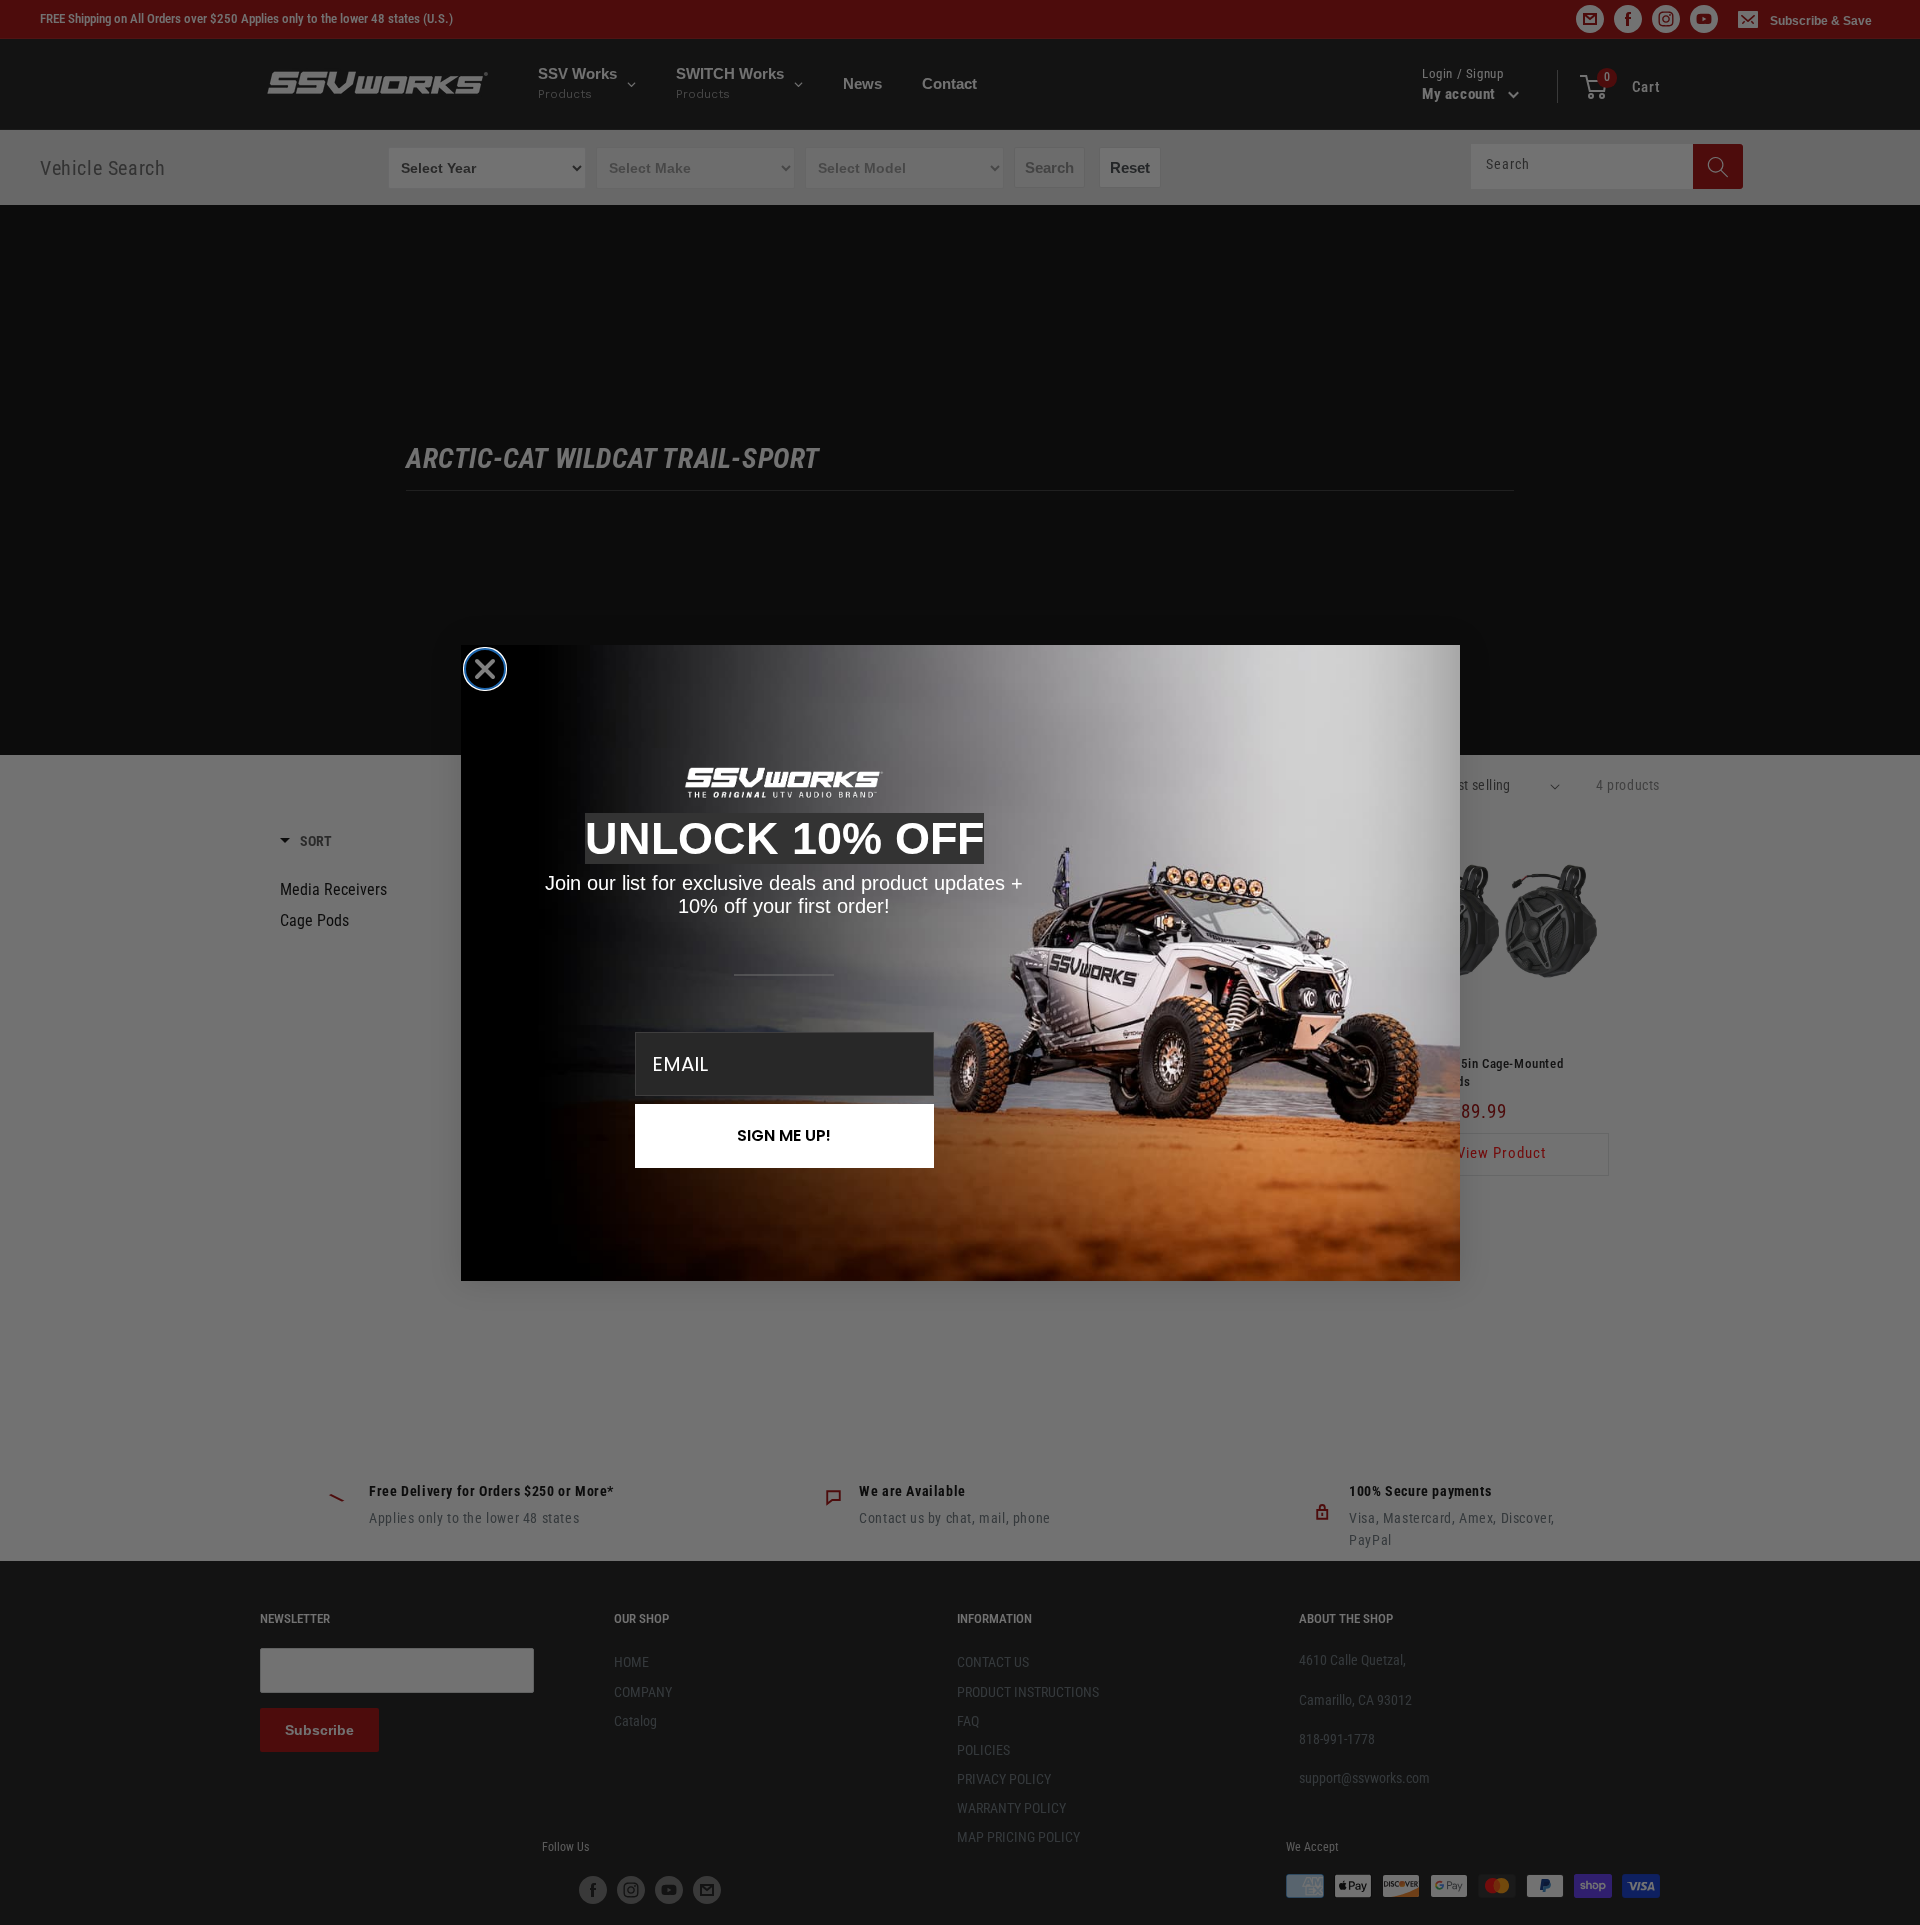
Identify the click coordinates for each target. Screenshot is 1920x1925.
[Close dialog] (485, 669)
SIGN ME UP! (784, 1135)
